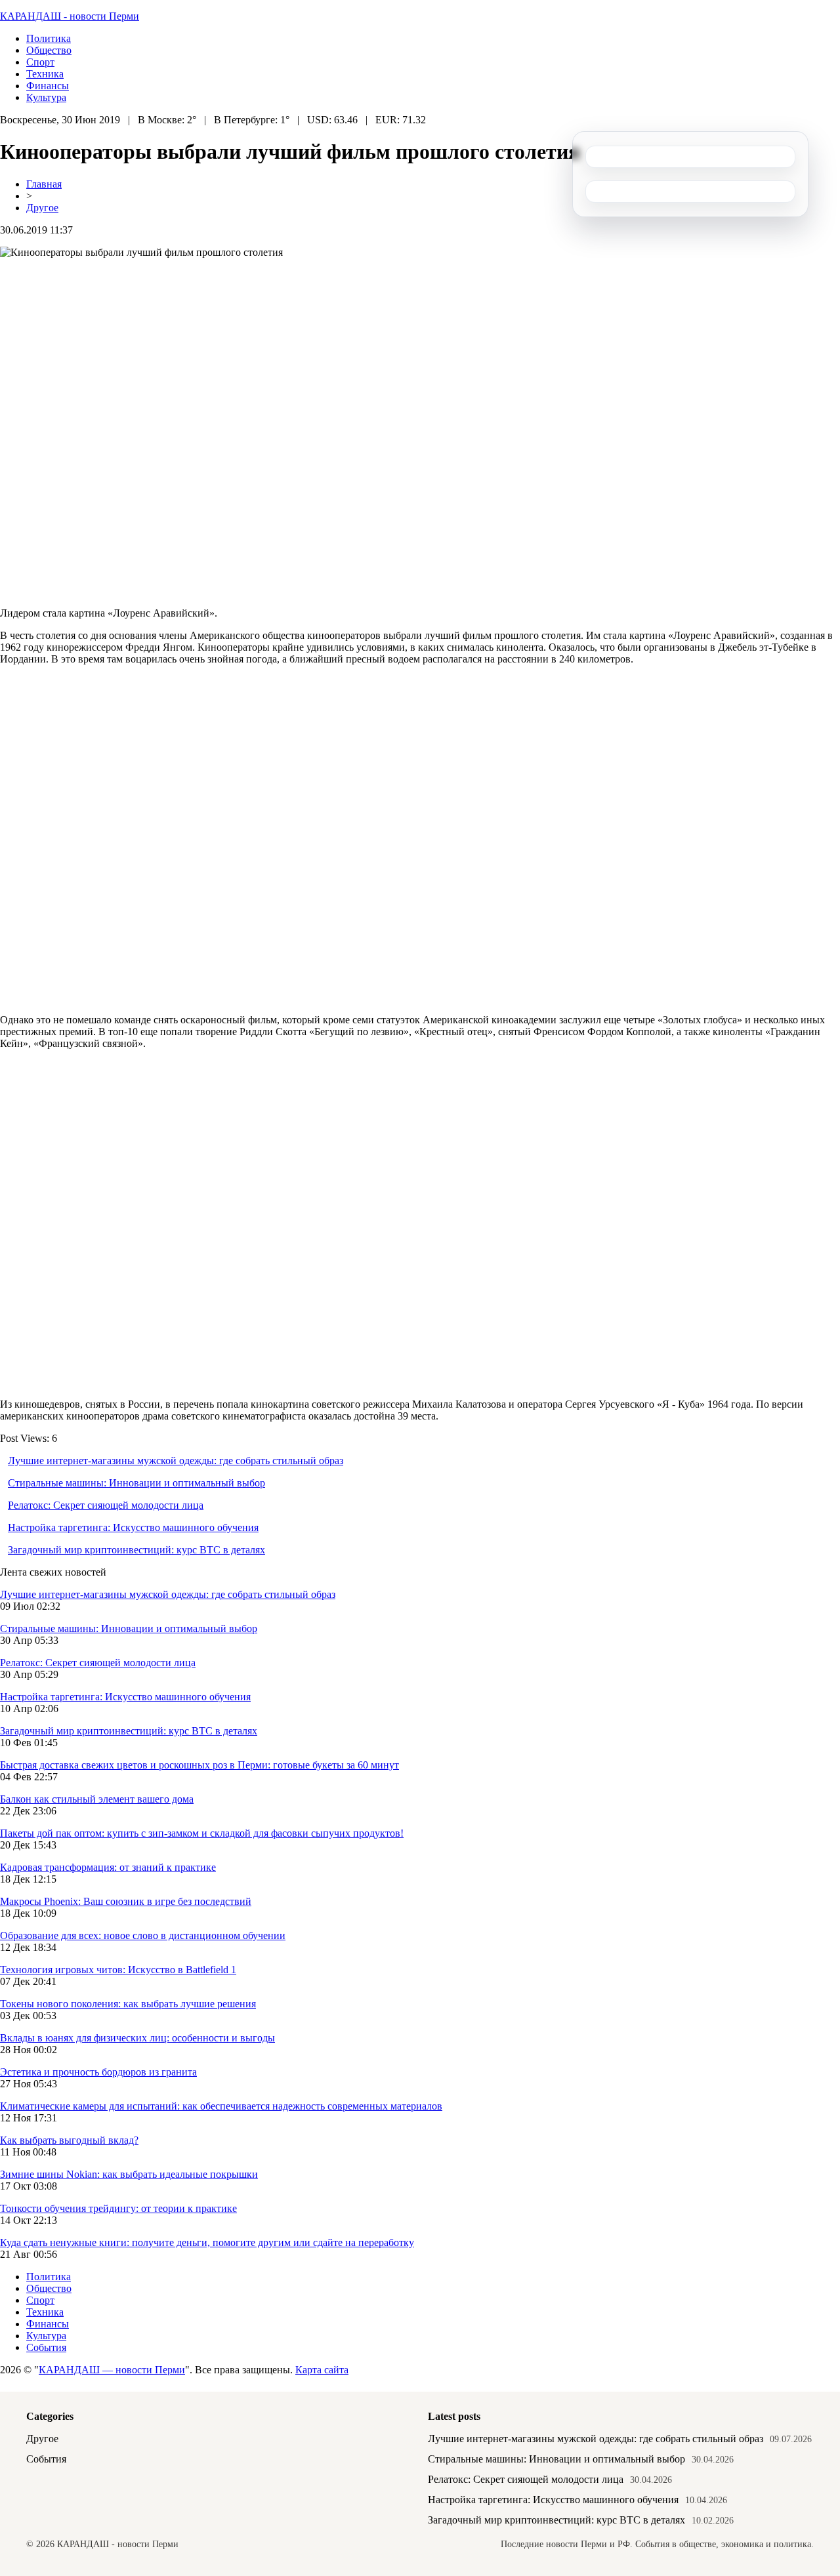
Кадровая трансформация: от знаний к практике (108, 1867)
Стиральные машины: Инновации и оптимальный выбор (136, 1483)
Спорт (40, 62)
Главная (44, 184)
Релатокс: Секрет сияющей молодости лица (106, 1505)
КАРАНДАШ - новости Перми (70, 16)
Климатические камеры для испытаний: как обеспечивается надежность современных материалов (221, 2106)
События (46, 2347)
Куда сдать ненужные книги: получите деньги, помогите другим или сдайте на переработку (207, 2242)
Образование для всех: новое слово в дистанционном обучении (143, 1935)
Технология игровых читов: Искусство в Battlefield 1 (118, 1970)
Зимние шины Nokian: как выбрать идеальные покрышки (129, 2174)
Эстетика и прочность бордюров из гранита (98, 2072)
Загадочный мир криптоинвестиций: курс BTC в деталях (136, 1550)
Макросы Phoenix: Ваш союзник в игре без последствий (126, 1901)
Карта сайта (322, 2370)
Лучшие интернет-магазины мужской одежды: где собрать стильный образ (176, 1461)
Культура (46, 97)
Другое (42, 208)
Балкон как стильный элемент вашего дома (97, 1799)
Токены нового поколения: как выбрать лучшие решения (128, 2004)
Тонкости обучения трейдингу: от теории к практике (118, 2208)
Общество (49, 50)
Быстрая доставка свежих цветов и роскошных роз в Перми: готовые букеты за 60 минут (199, 1765)
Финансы (48, 86)
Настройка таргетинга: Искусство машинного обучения (133, 1527)
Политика (49, 38)
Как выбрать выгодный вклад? (69, 2140)
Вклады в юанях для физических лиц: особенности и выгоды (137, 2038)
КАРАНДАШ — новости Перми (112, 2370)
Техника (45, 74)
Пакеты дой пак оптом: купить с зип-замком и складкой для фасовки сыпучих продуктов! (202, 1833)
